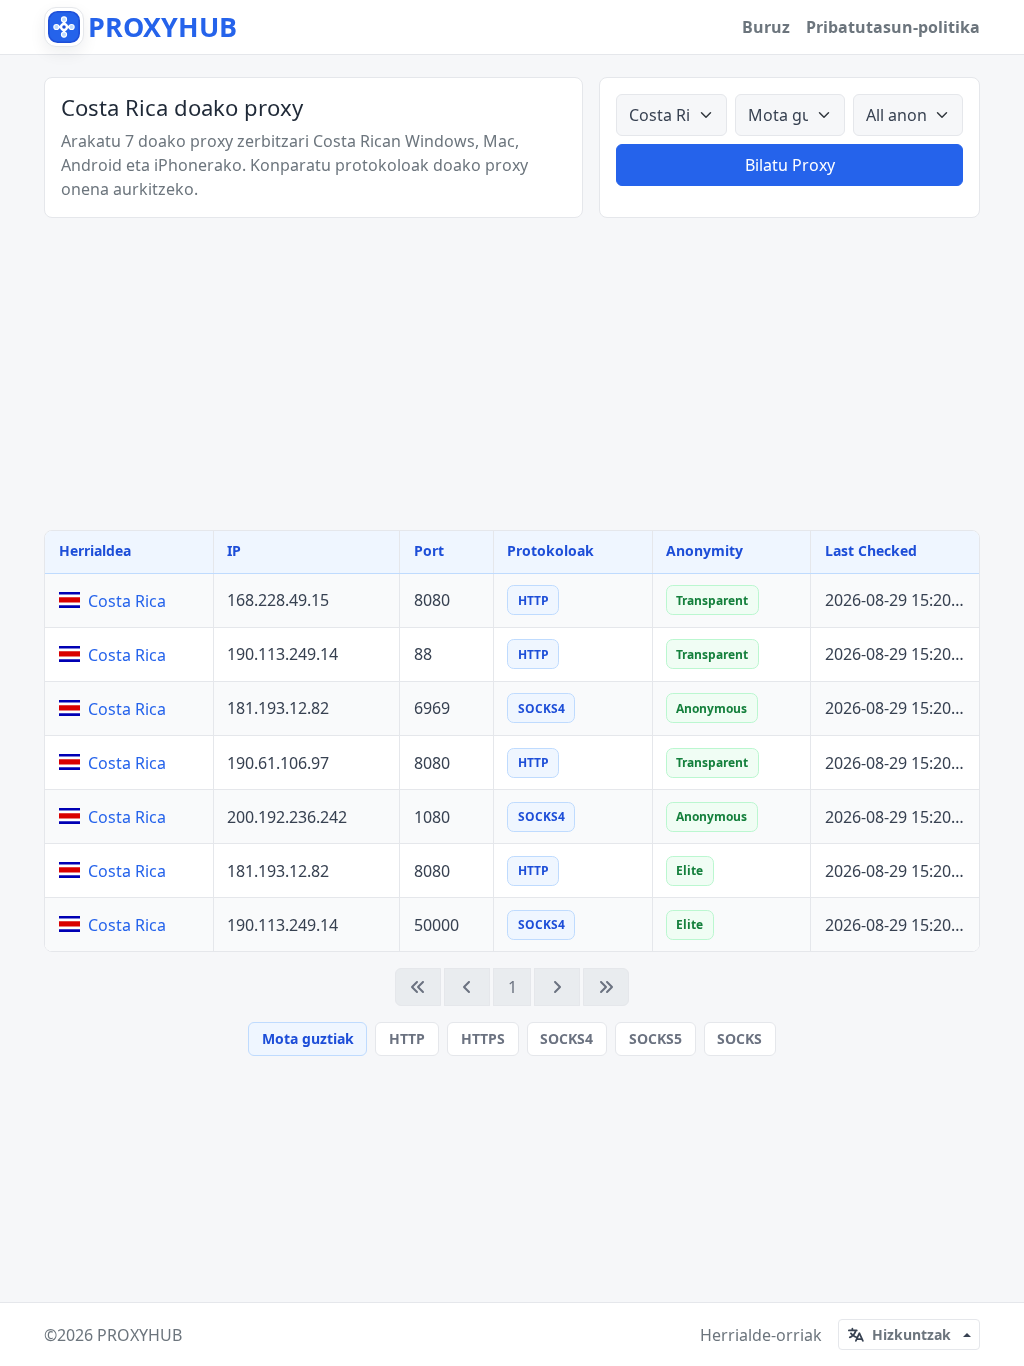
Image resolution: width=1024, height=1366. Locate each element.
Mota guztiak (308, 1038)
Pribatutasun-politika (893, 27)
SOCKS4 (566, 1038)
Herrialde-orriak (761, 1335)
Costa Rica (127, 601)
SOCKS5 (655, 1038)
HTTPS (483, 1038)
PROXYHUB (139, 1335)
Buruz (766, 27)
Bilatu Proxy (790, 165)
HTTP (407, 1038)
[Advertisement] (512, 374)
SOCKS (739, 1038)
